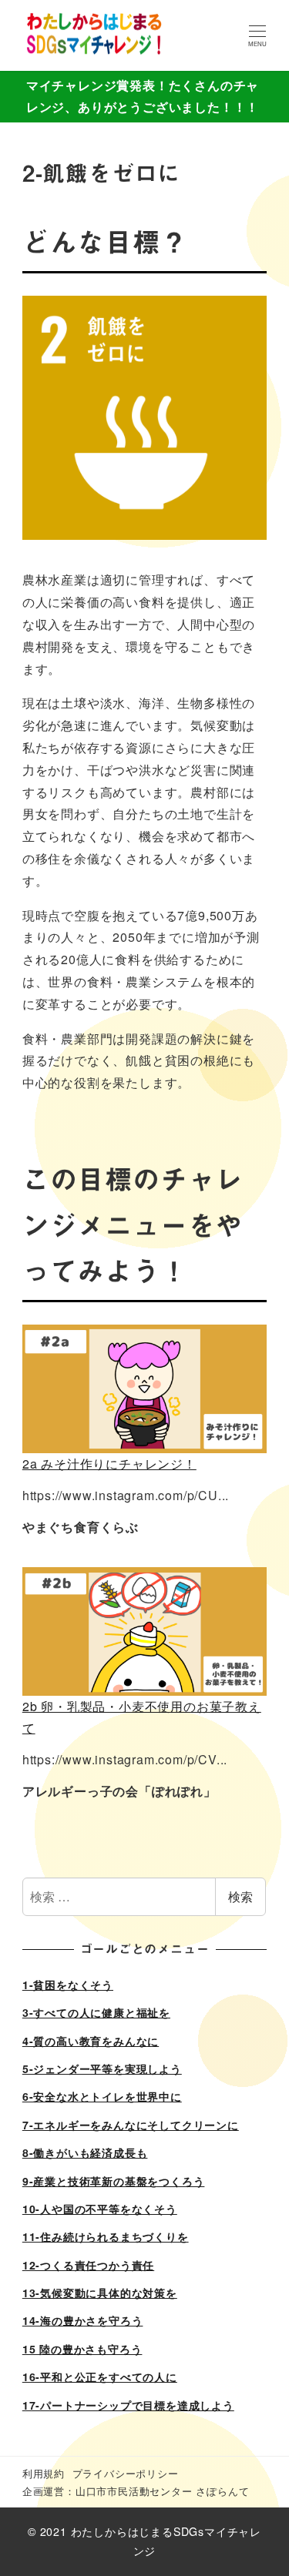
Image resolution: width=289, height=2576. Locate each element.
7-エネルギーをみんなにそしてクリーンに (131, 2125)
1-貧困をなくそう (68, 1985)
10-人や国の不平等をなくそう (100, 2209)
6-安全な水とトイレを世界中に (102, 2096)
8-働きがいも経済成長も (85, 2152)
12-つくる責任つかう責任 (88, 2265)
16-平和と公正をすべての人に (100, 2377)
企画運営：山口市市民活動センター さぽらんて (136, 2491)
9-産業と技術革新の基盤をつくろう (114, 2181)
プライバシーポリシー (126, 2473)
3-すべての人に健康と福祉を (96, 2012)
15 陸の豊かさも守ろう (82, 2349)
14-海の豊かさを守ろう (83, 2320)
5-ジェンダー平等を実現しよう (102, 2069)
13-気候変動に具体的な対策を (100, 2293)
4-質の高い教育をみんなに (91, 2041)
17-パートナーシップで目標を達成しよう (128, 2405)
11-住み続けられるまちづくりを (106, 2236)
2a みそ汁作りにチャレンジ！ (109, 1464)
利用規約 (44, 2473)
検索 (240, 1896)
